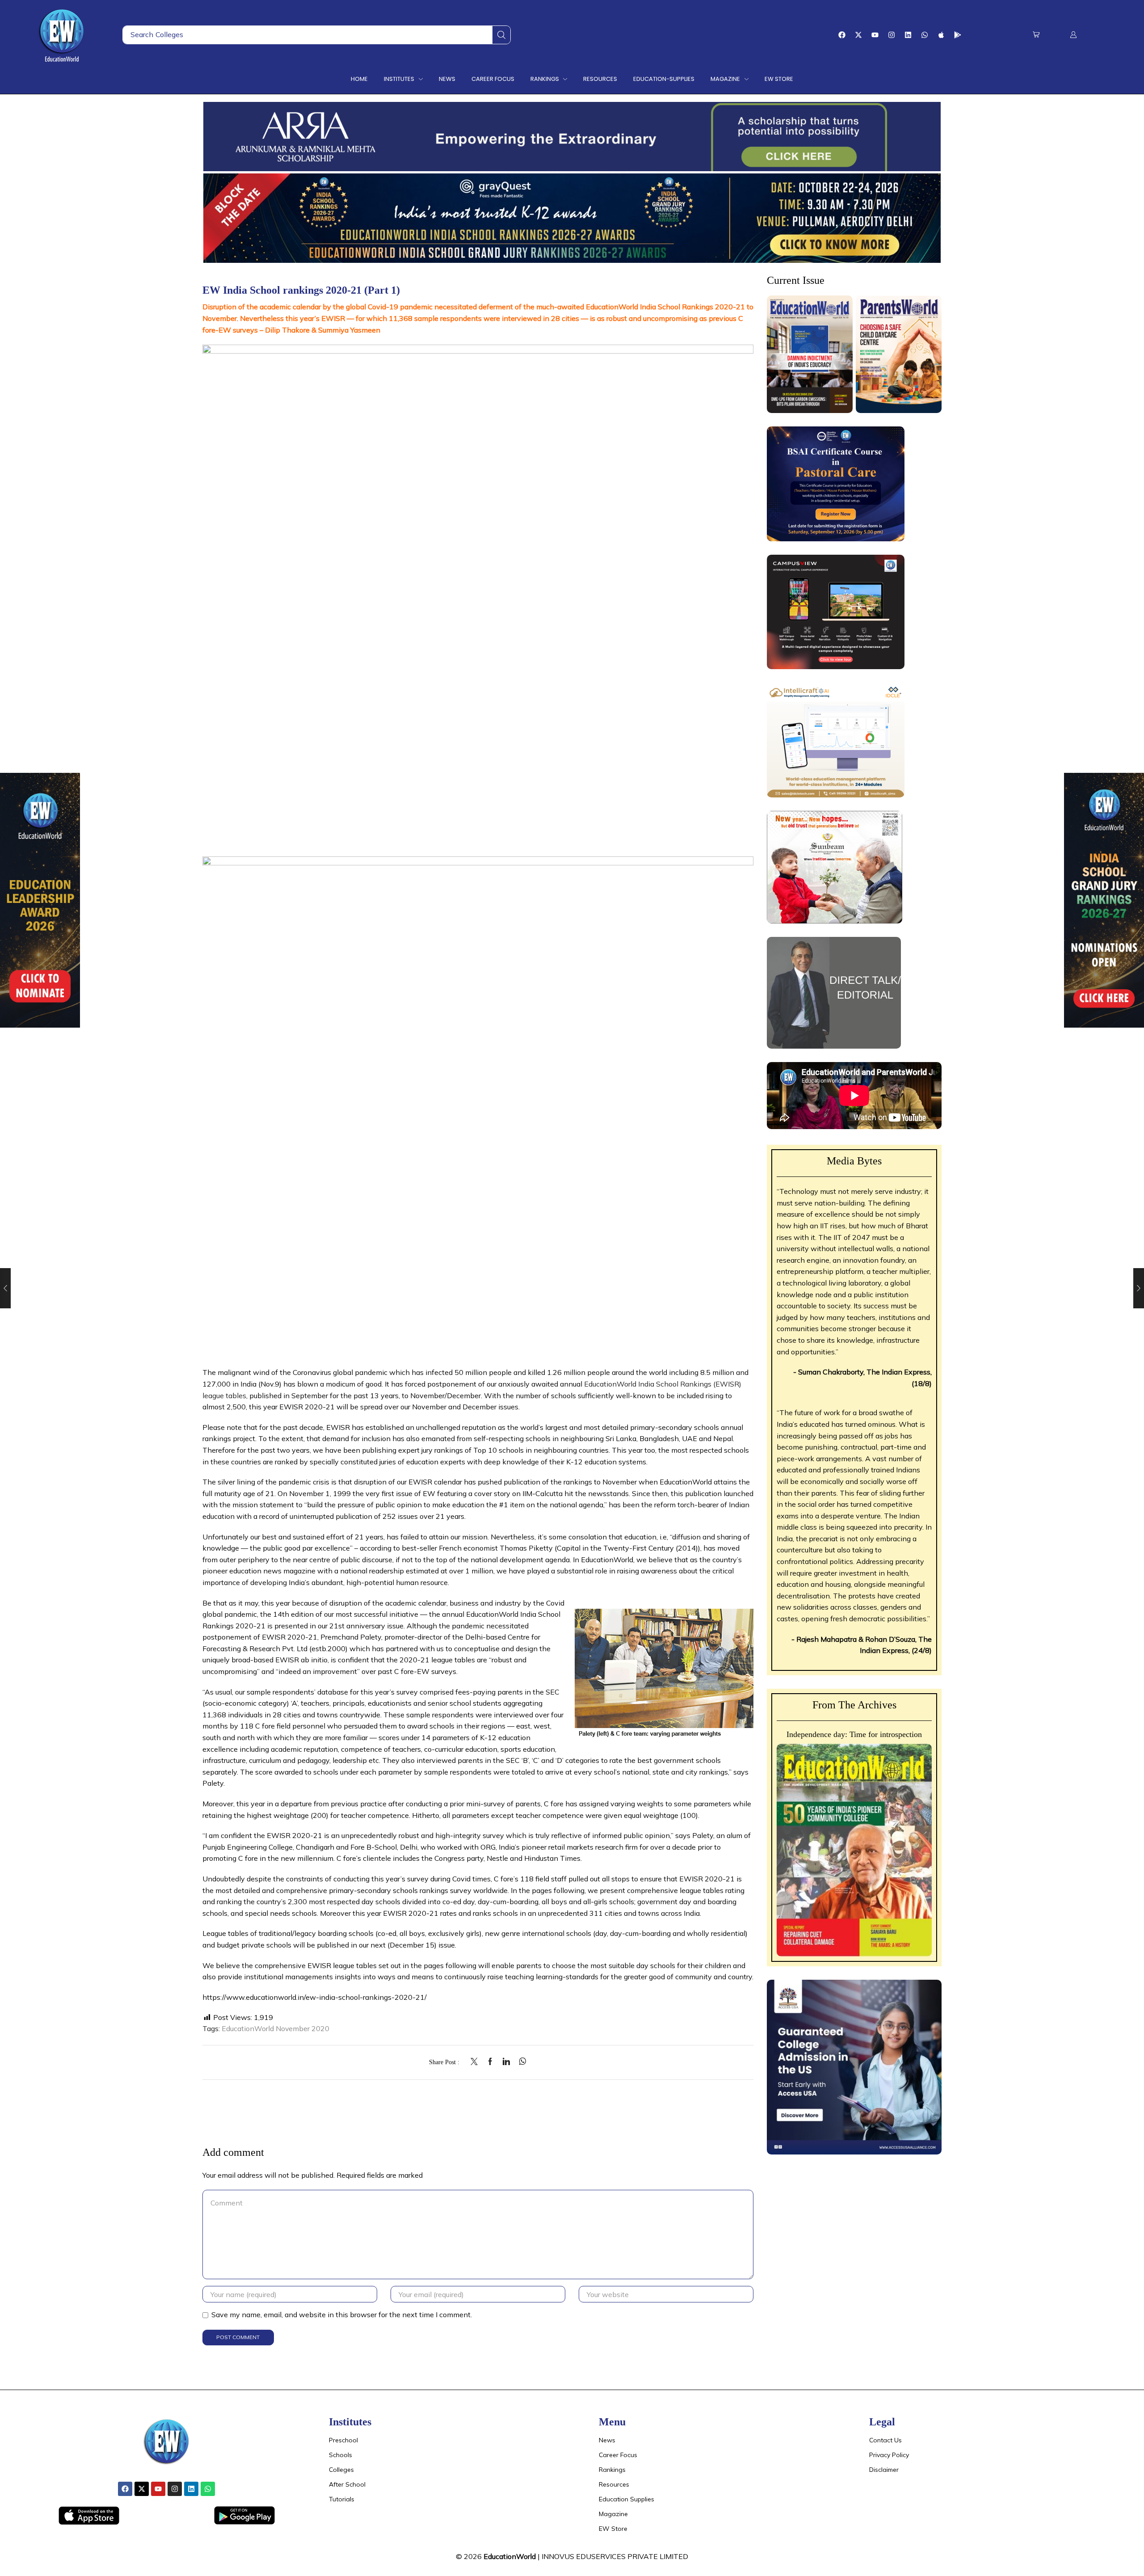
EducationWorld (510, 2556)
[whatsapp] (520, 2062)
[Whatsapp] (925, 35)
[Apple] (941, 35)
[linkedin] (506, 2062)
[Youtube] (875, 35)
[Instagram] (892, 35)
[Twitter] (476, 2062)
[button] (1036, 35)
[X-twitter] (858, 35)
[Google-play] (958, 35)
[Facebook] (842, 35)
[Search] (501, 35)
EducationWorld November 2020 (275, 2028)
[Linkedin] (908, 35)
